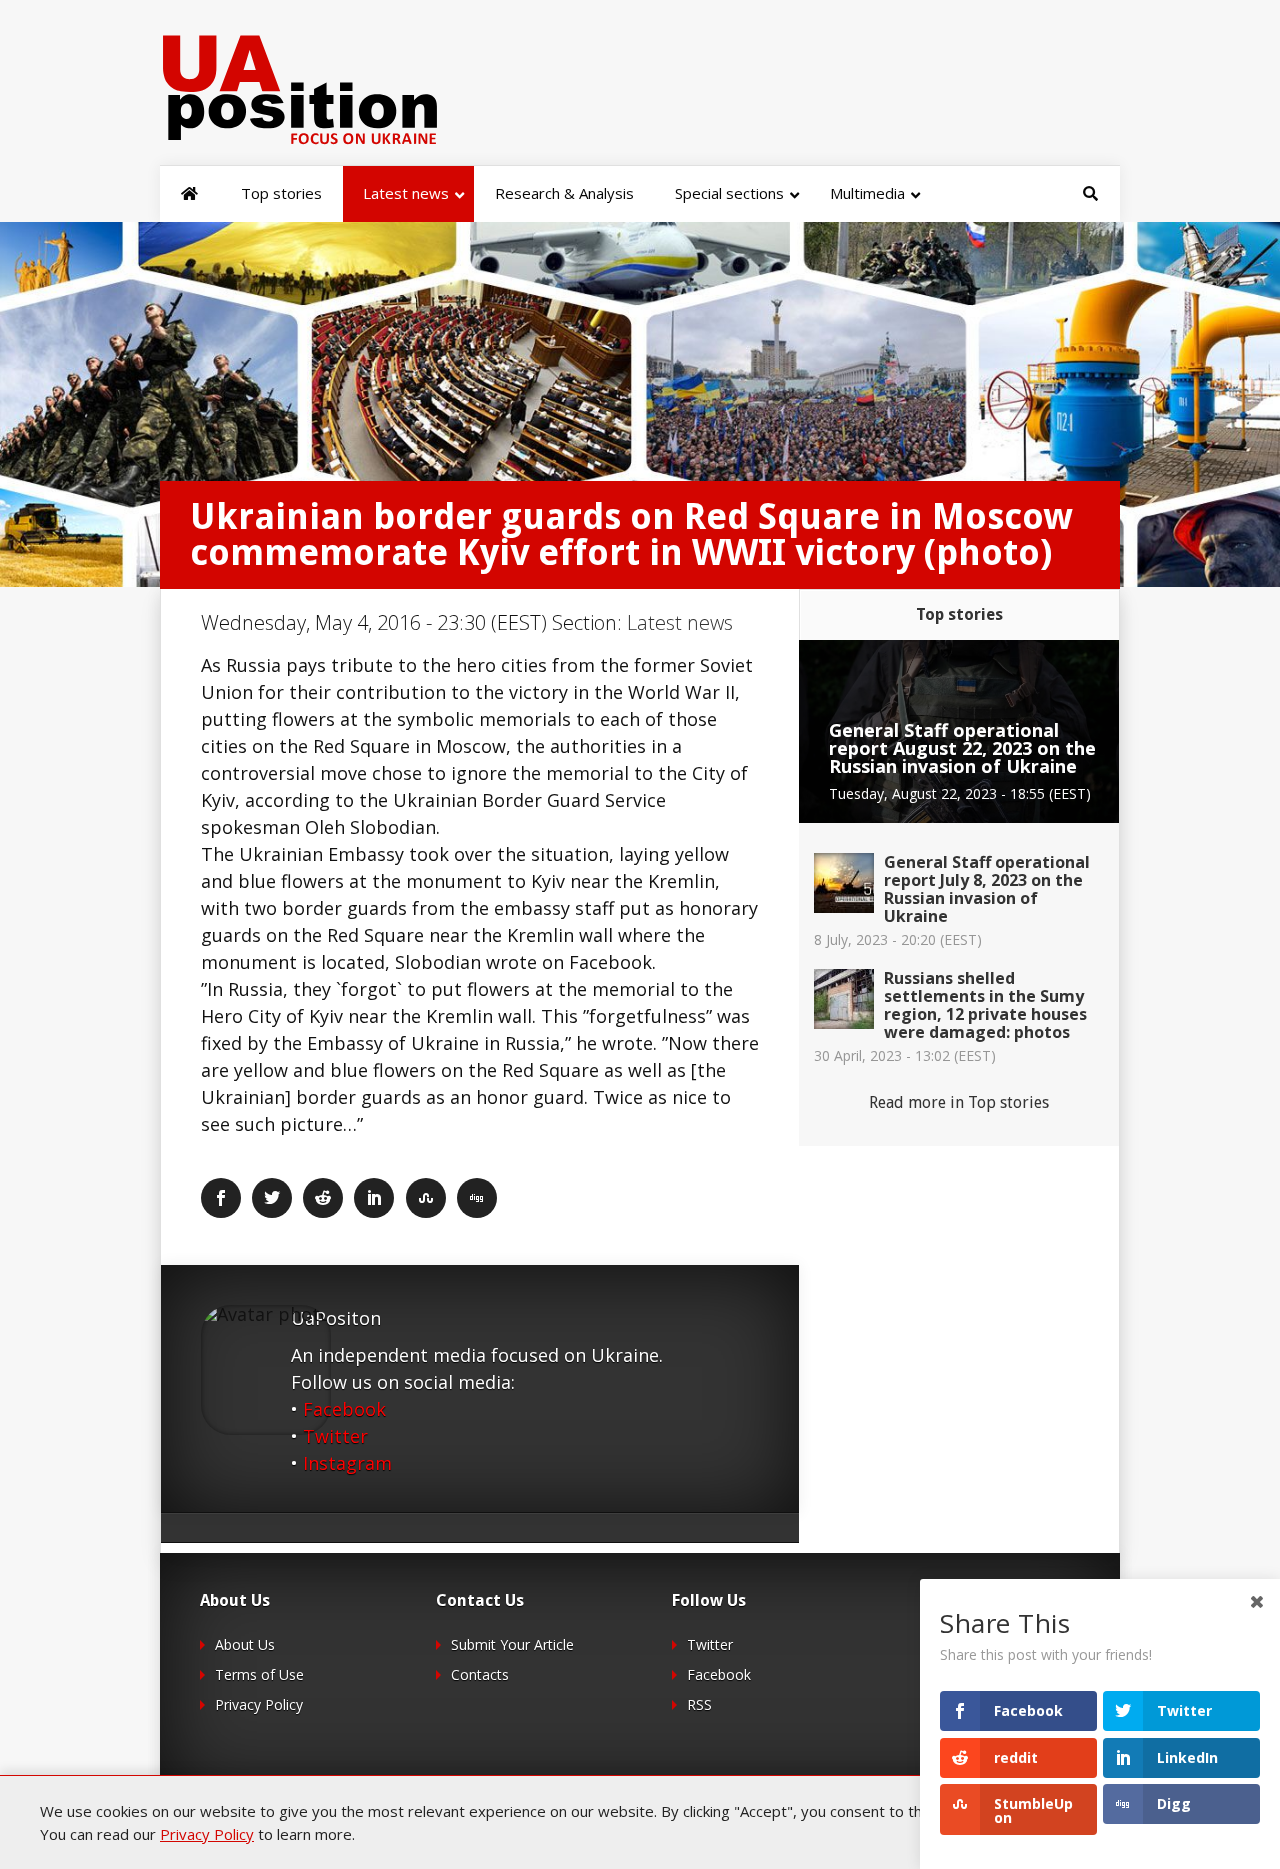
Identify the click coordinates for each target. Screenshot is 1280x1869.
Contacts (480, 1674)
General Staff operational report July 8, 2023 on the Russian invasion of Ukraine (987, 889)
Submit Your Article (512, 1644)
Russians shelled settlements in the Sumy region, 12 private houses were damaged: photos (985, 1005)
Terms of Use (259, 1674)
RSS (699, 1704)
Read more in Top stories (959, 1102)
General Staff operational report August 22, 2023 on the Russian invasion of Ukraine (962, 748)
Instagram (347, 1463)
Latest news (680, 622)
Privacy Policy (259, 1704)
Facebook (344, 1409)
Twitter (335, 1436)
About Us (245, 1644)
